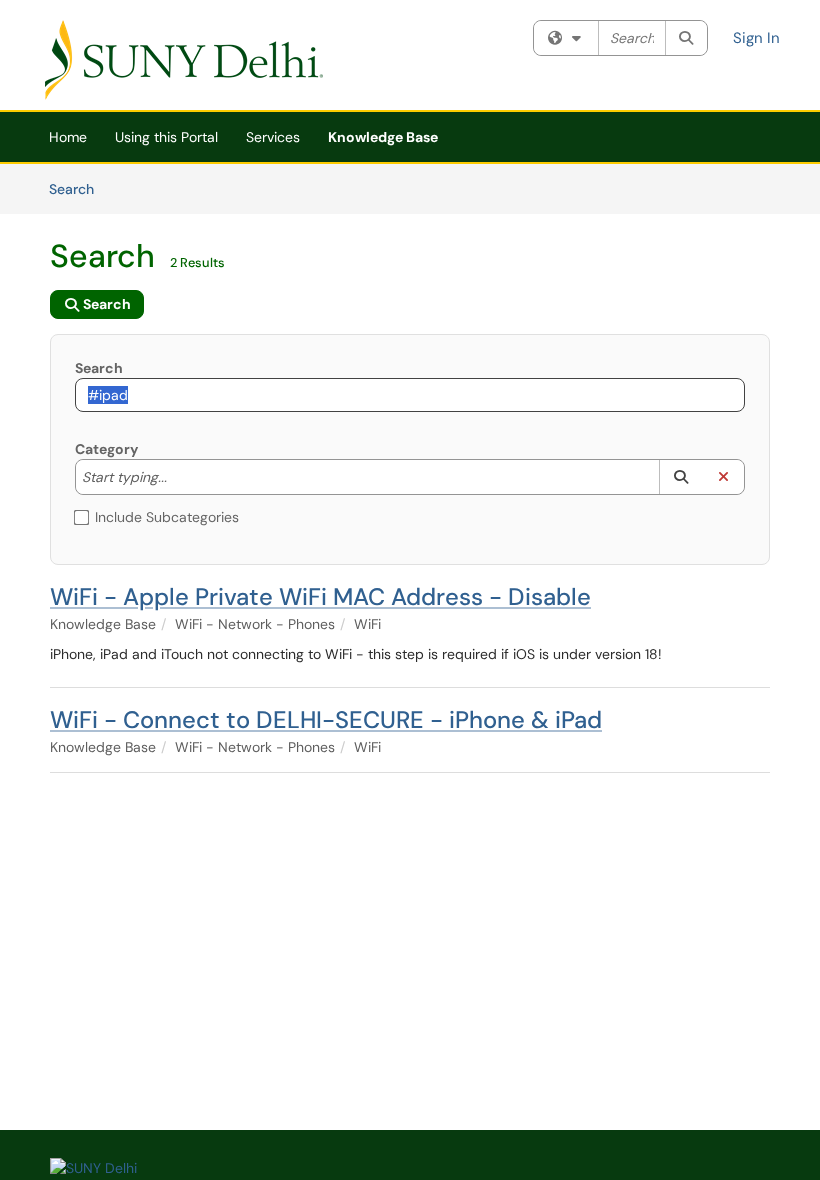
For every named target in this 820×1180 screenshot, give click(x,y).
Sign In (756, 38)
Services (273, 137)
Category (106, 449)
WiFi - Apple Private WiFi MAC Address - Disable (320, 596)
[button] (680, 477)
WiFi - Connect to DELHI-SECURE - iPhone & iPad (326, 719)
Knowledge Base (383, 137)
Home (68, 137)
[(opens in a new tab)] (184, 60)
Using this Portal (166, 137)
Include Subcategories (167, 517)
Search (78, 188)
